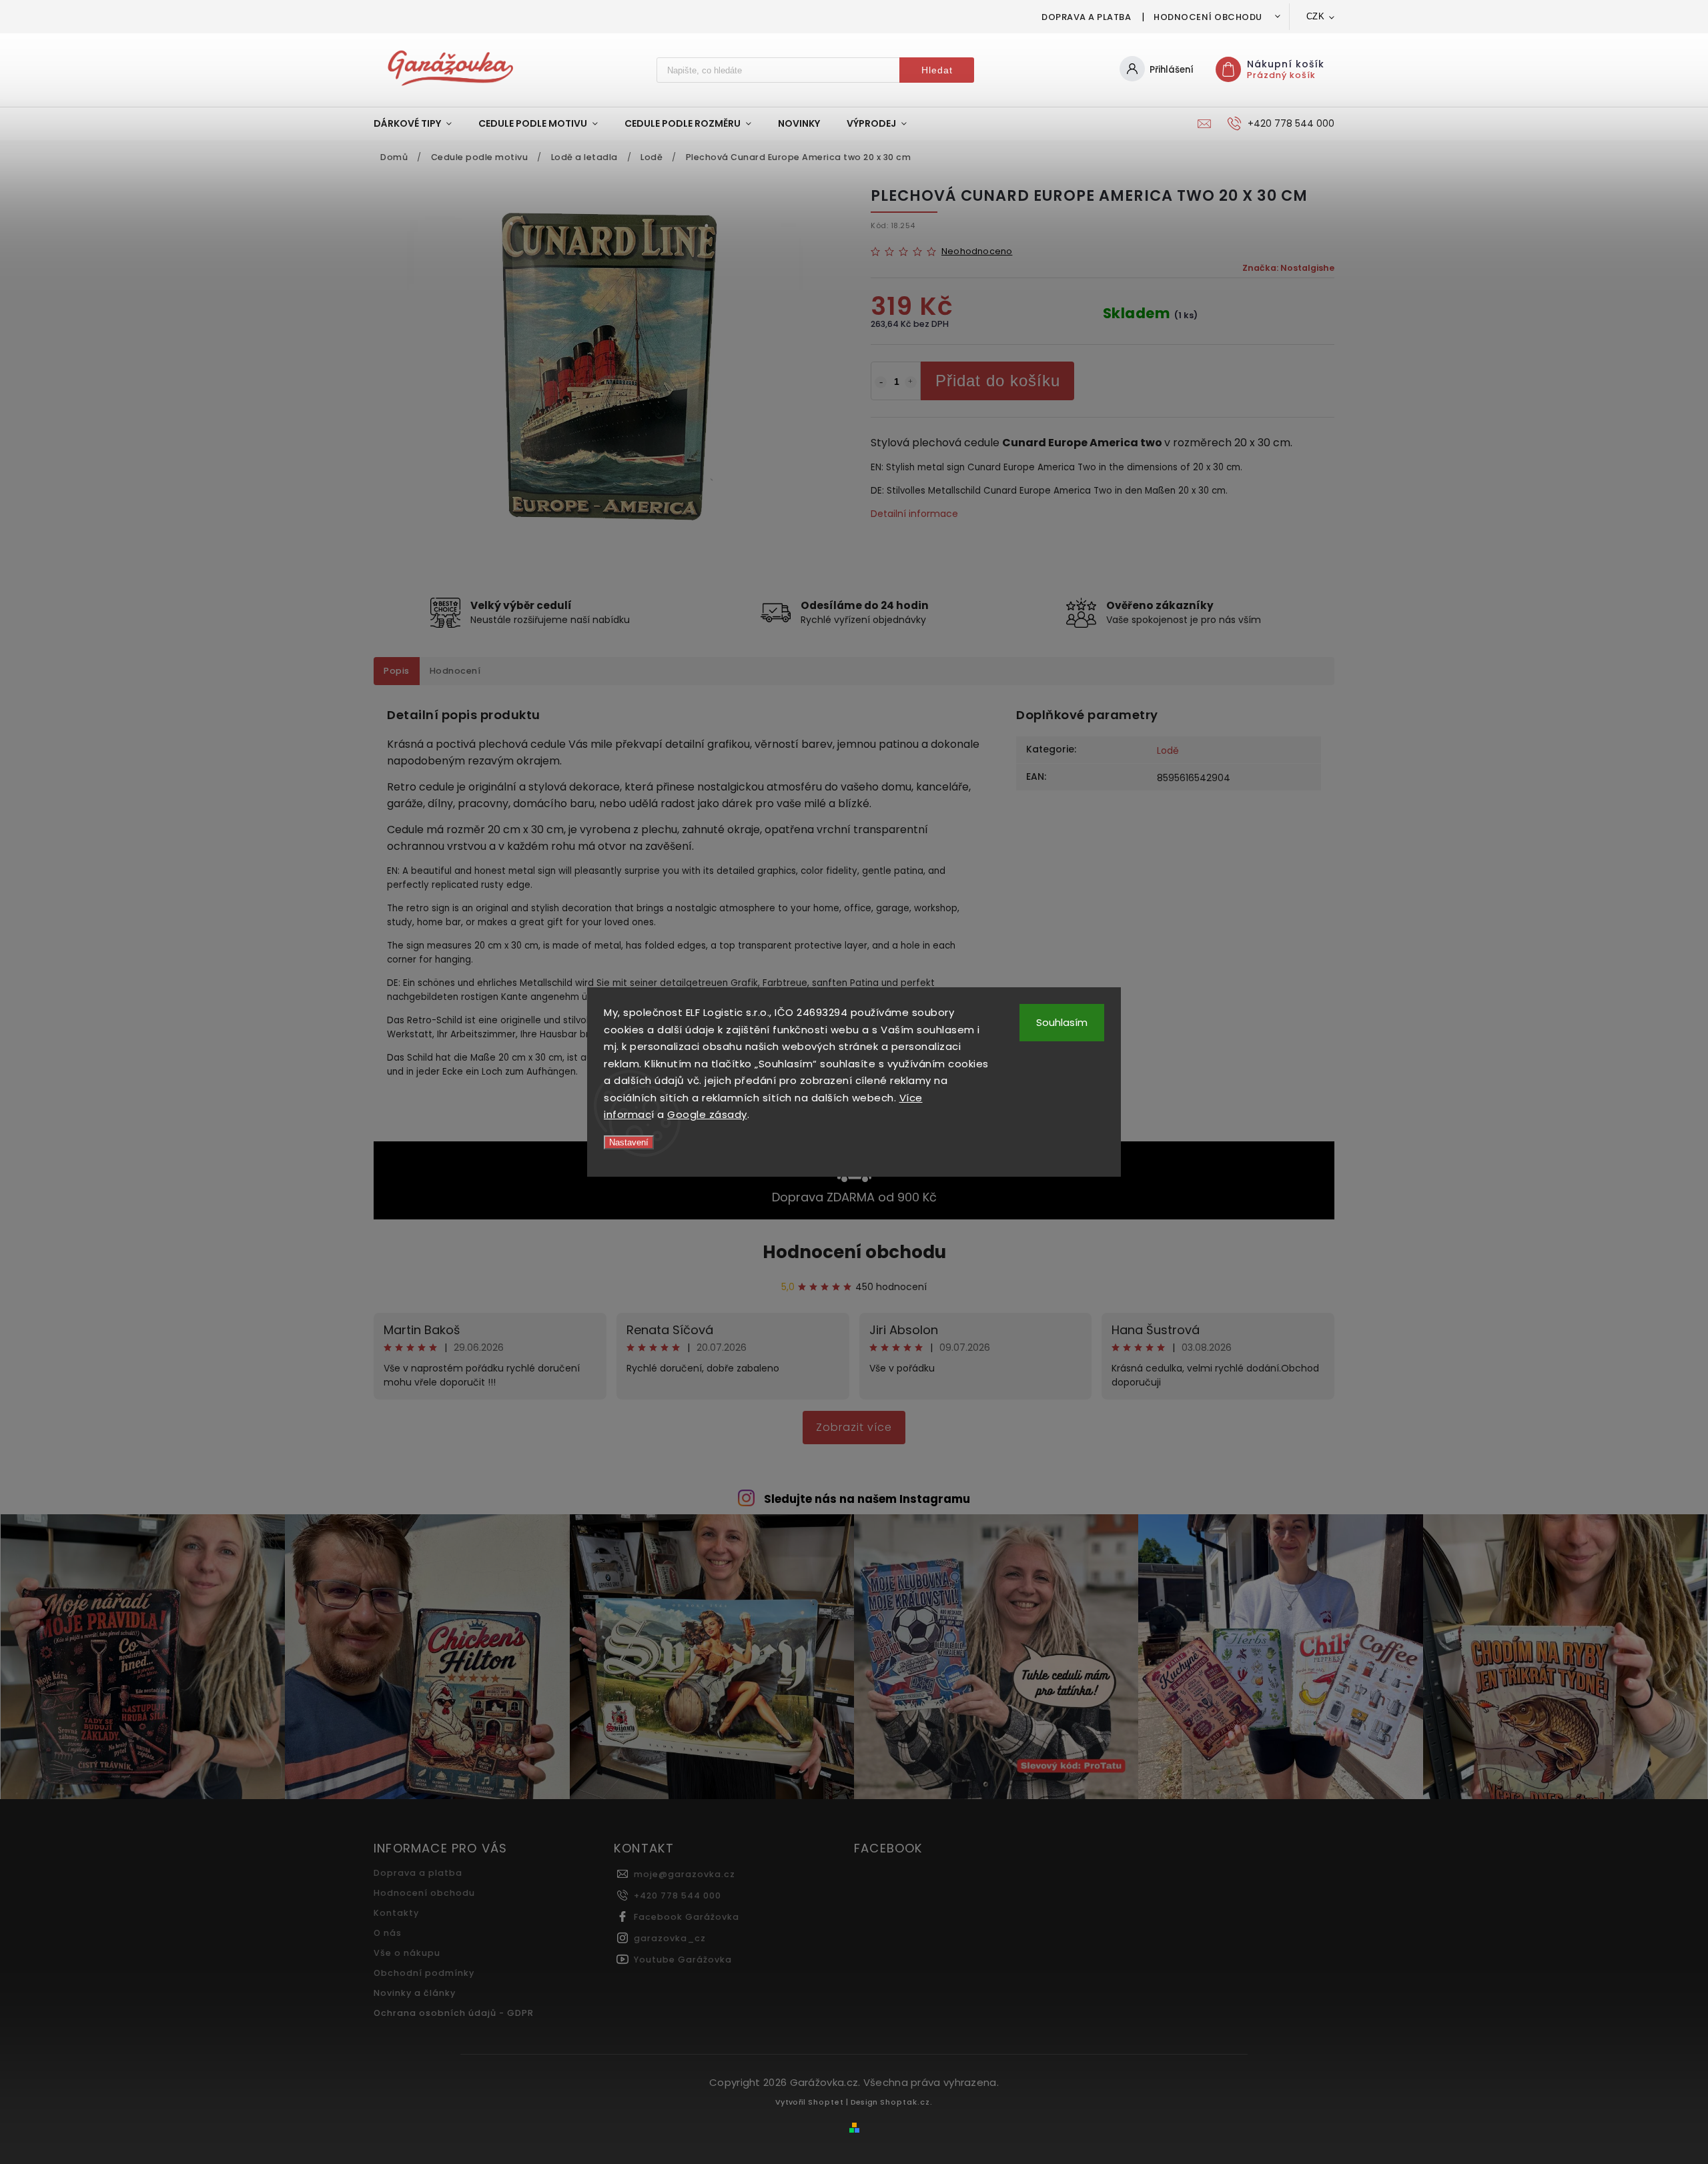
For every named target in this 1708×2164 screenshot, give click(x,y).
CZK (1316, 16)
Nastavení (629, 1142)
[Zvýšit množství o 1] (911, 382)
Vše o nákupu (407, 1953)
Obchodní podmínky (424, 1973)
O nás (388, 1933)
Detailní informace (914, 514)
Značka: (1288, 268)
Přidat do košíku (998, 381)
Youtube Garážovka (683, 1960)
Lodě (1168, 750)
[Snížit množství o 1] (881, 382)
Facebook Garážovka (687, 1917)
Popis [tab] (397, 671)
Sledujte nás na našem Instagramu (867, 1499)
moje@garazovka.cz (685, 1874)
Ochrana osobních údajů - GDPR (454, 2013)
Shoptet (826, 2102)
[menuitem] (419, 123)
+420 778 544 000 (678, 1896)
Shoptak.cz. (906, 2102)
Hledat (937, 70)
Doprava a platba (1086, 17)
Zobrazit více (854, 1427)
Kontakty (396, 1913)
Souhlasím (1062, 1022)
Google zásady (707, 1114)
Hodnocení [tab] (455, 671)
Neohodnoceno (977, 252)
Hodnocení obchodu (1208, 17)
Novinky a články (415, 1993)
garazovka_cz (670, 1938)
